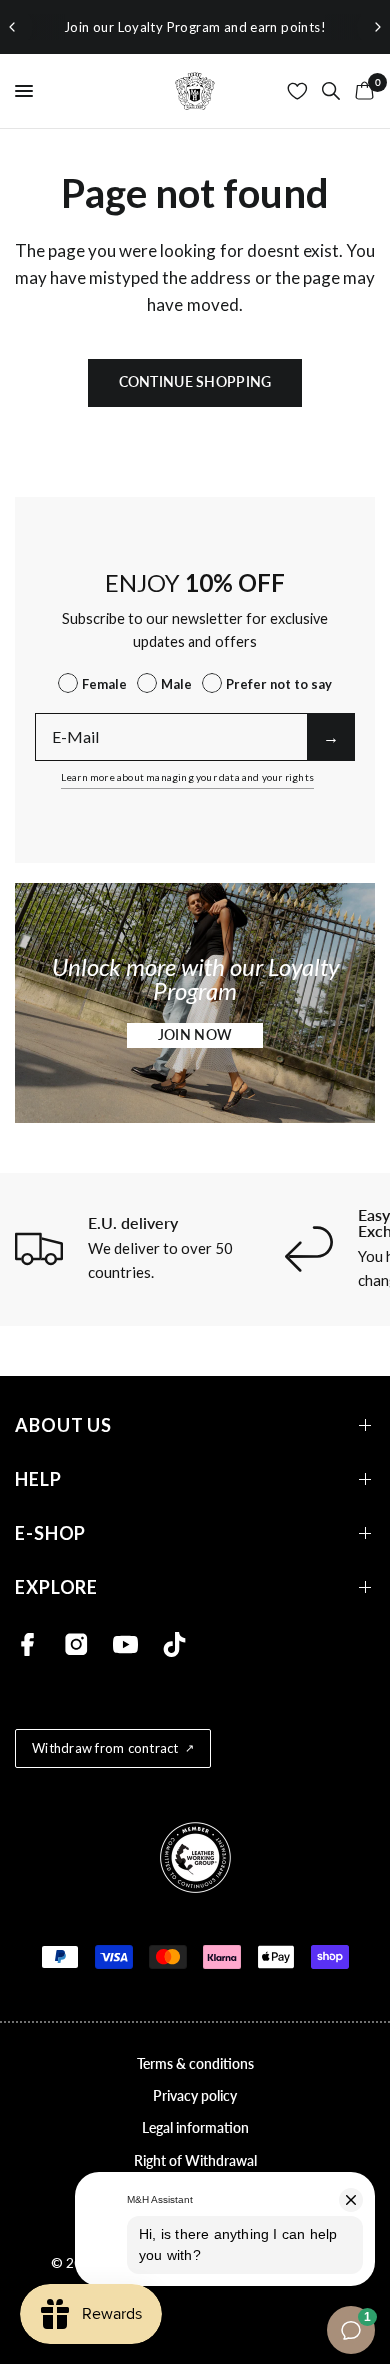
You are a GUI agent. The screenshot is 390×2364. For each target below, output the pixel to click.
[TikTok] (174, 1644)
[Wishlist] (297, 91)
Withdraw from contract (105, 1748)
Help (38, 1479)
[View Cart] (361, 91)
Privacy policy (195, 2095)
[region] (195, 27)
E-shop (50, 1533)
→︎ (331, 736)
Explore (56, 1587)
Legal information (195, 2127)
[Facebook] (27, 1644)
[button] (195, 1035)
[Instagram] (76, 1644)
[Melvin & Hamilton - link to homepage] (195, 91)
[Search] (331, 91)
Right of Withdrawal (195, 2160)
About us (63, 1425)
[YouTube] (125, 1644)
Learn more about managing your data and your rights (187, 777)
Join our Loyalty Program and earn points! (195, 27)
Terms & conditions (195, 2063)
